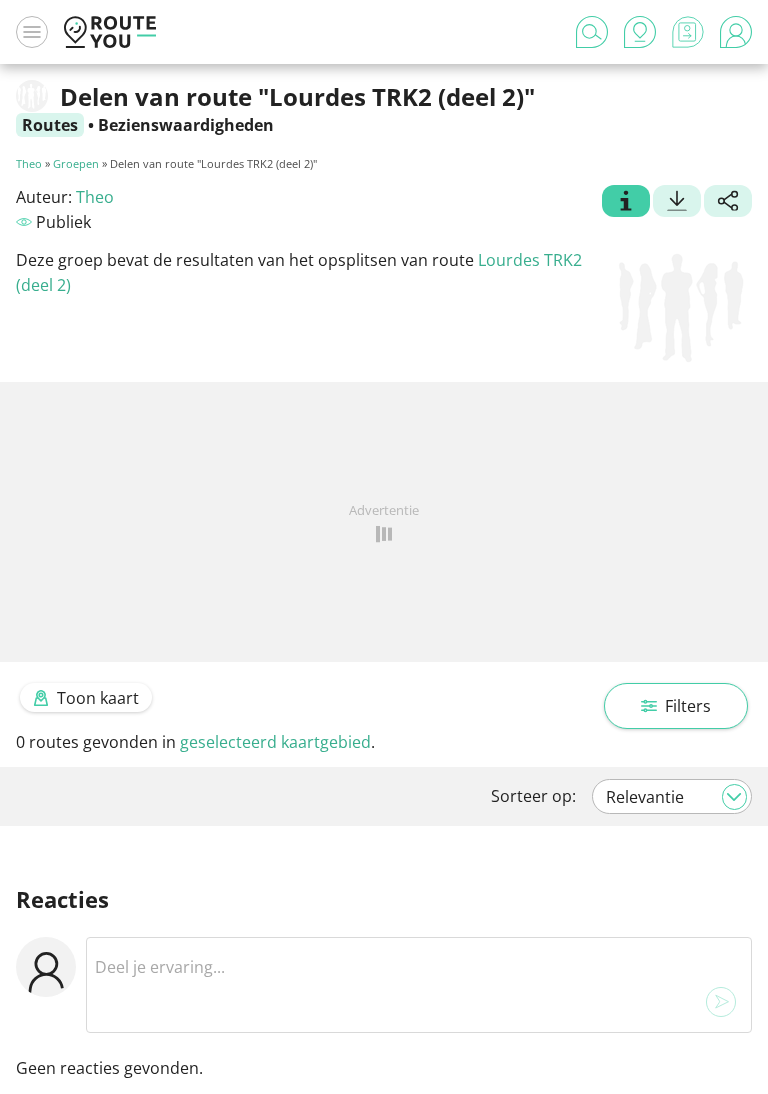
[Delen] (728, 203)
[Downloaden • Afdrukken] (677, 203)
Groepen (76, 163)
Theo (29, 163)
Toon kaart (98, 698)
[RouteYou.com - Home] (110, 32)
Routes (50, 125)
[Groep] (626, 203)
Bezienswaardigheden (186, 125)
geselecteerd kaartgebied (275, 742)
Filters (688, 706)
